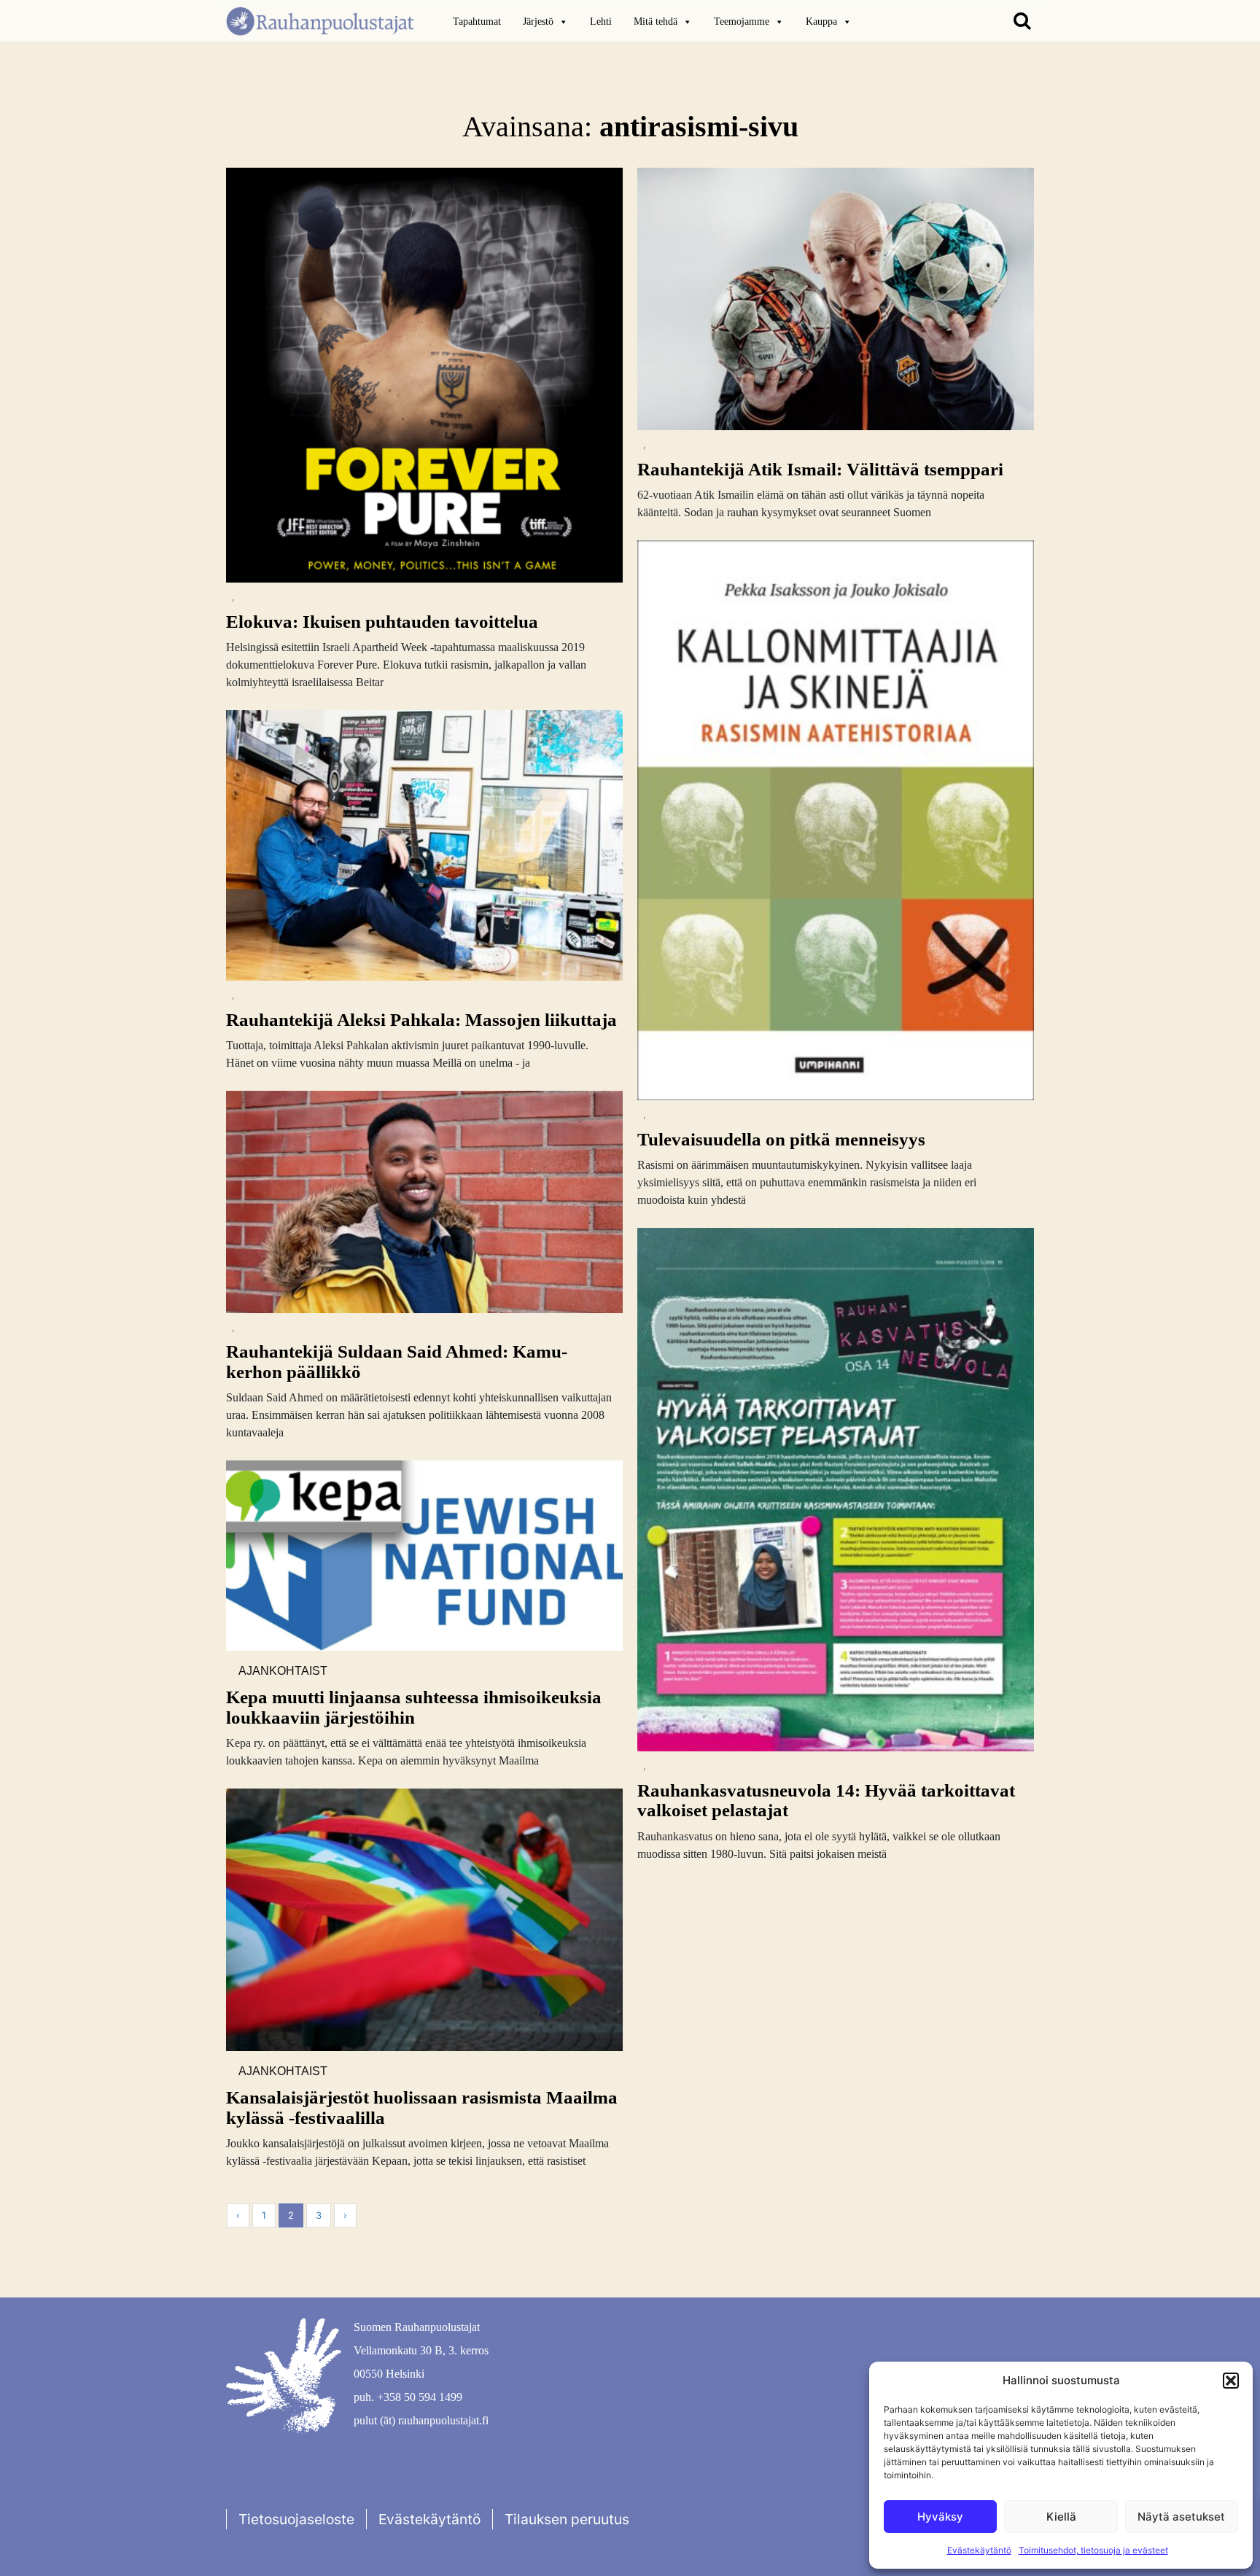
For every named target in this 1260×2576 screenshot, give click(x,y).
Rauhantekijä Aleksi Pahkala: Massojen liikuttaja (421, 1020)
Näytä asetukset (1181, 2517)
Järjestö (538, 22)
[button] (1231, 2381)
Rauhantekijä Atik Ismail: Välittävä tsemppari (820, 469)
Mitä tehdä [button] (656, 22)
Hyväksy (940, 2517)
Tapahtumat (477, 22)
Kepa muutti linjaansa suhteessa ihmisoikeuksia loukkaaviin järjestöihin (414, 1707)
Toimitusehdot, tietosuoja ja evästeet (1093, 2550)
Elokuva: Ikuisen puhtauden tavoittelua (382, 622)
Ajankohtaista (283, 1672)
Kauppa (821, 22)
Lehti (601, 22)
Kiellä (1061, 2517)
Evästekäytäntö (979, 2550)
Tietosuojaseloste (296, 2519)
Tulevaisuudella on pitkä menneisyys (781, 1139)
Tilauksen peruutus (567, 2519)
